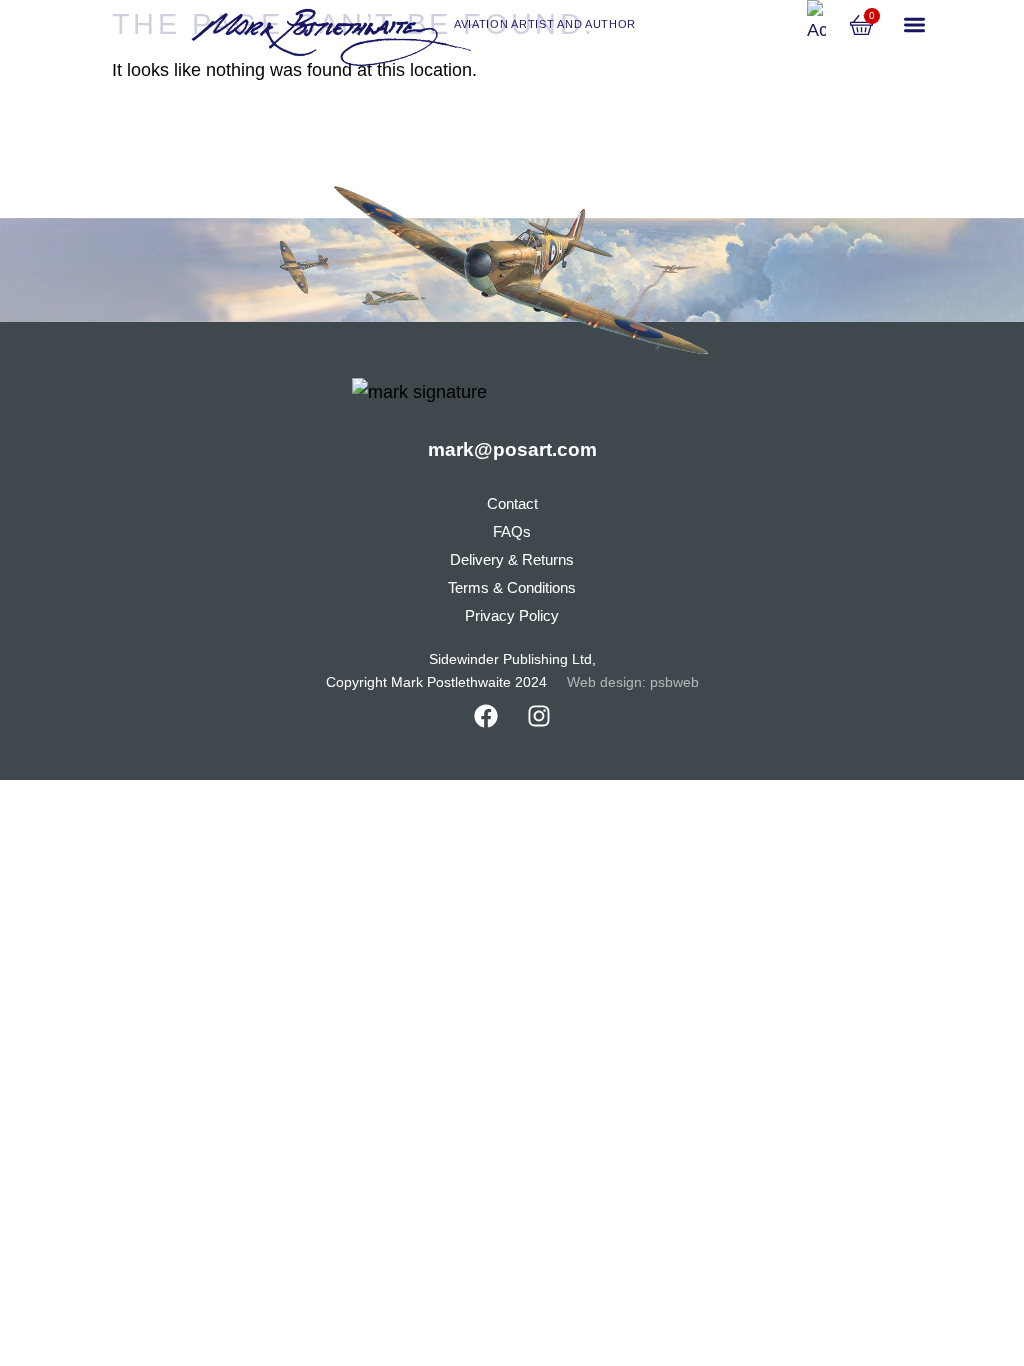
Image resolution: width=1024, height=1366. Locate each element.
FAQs (512, 531)
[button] (914, 25)
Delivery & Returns (512, 559)
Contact (512, 503)
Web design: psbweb (633, 682)
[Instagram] (539, 716)
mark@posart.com (512, 449)
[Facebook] (486, 716)
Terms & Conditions (512, 587)
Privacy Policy (512, 615)
